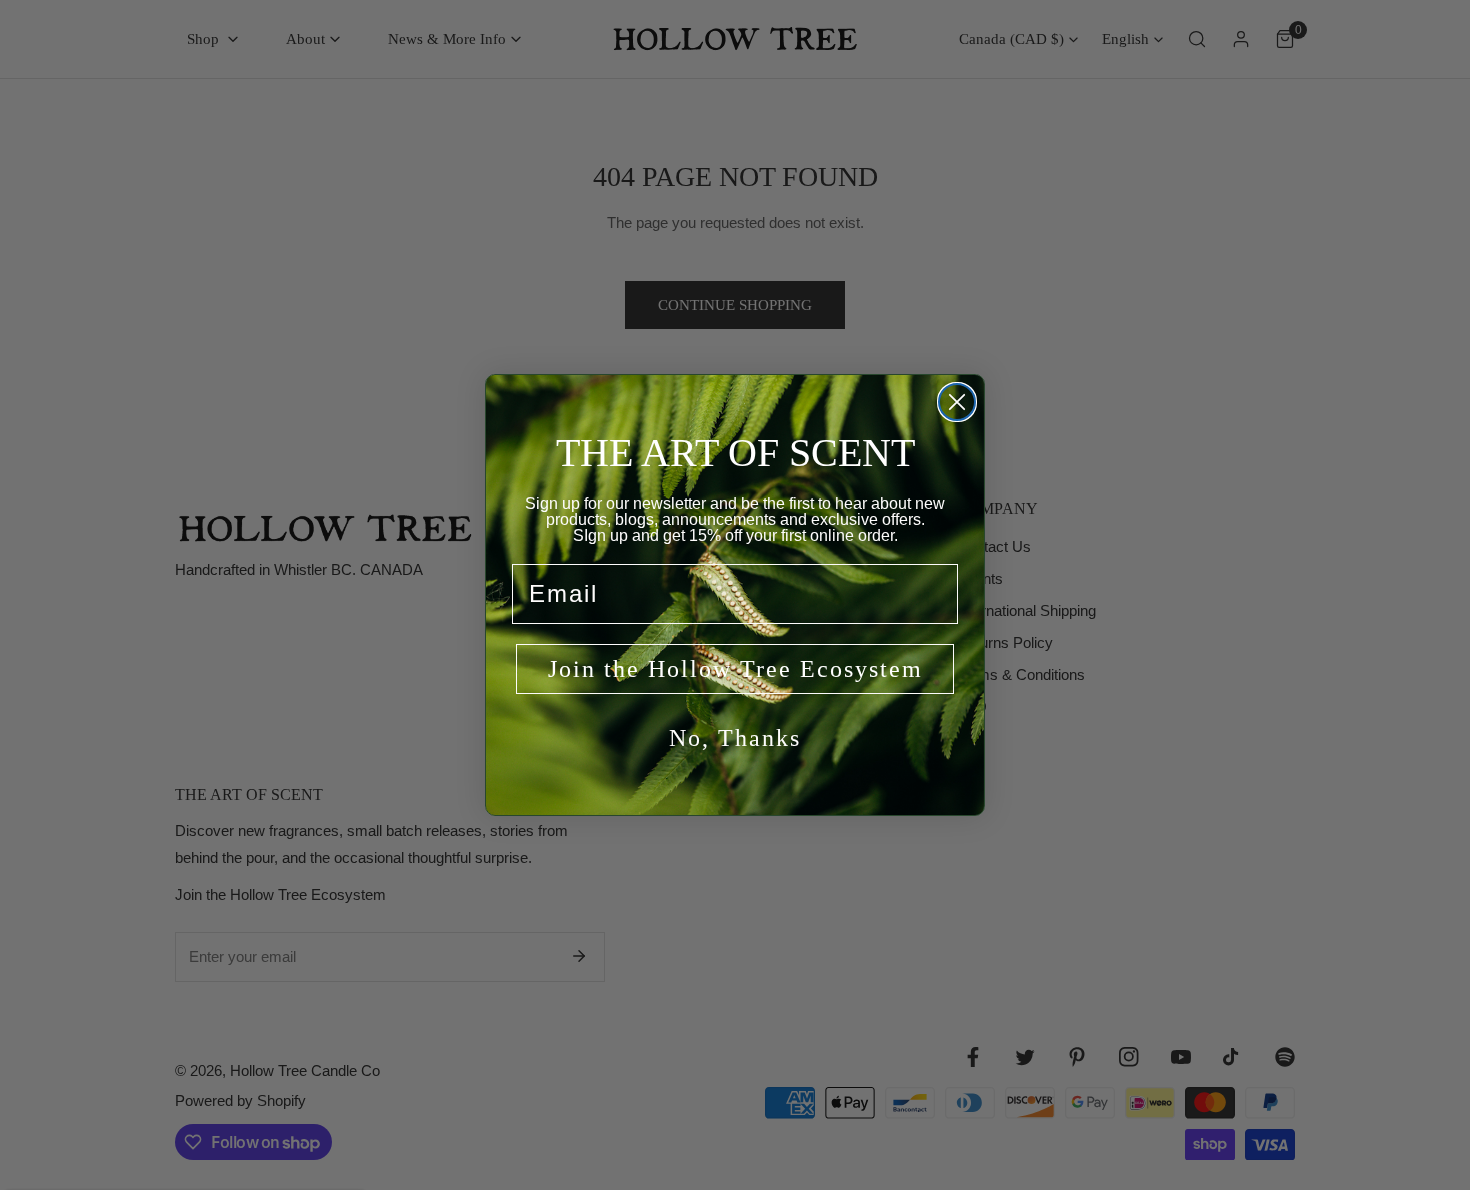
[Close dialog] (957, 402)
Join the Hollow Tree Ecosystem (735, 669)
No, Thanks (735, 738)
